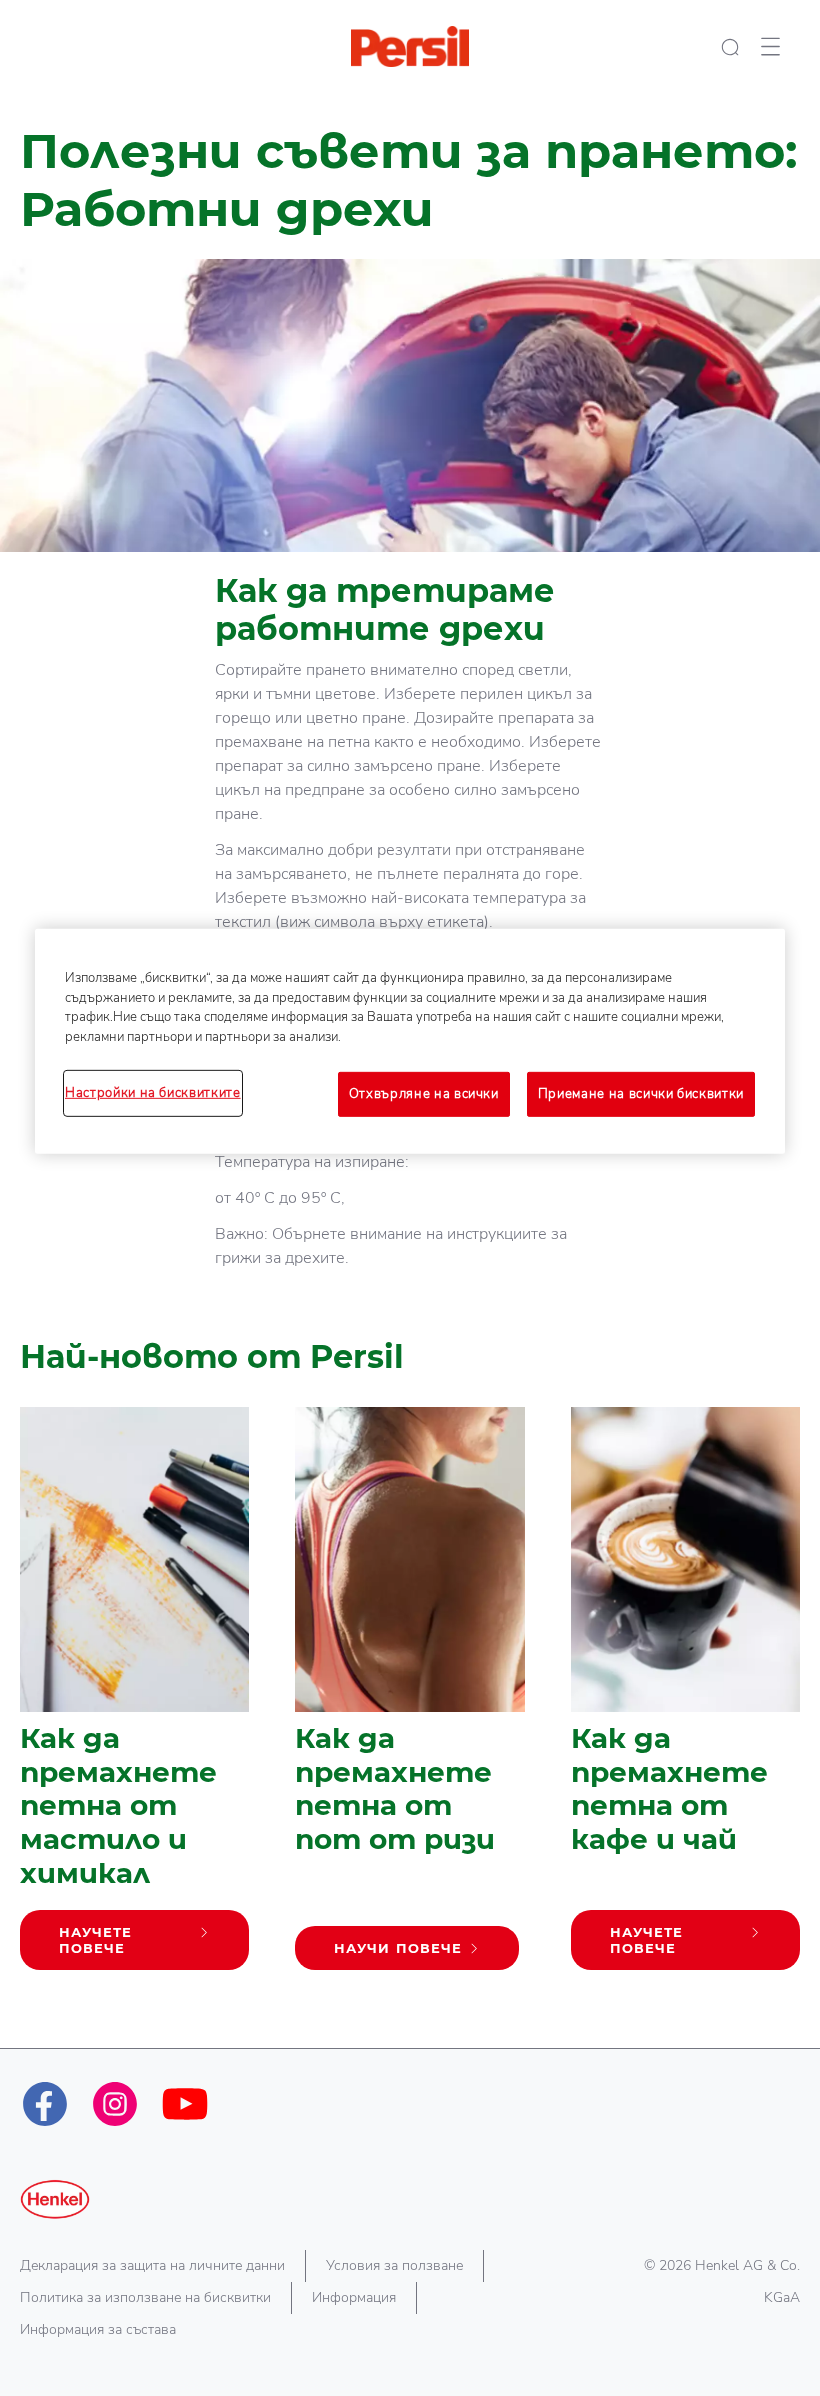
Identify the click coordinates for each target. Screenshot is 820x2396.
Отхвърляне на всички (424, 1094)
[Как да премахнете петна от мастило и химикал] (134, 1699)
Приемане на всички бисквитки (641, 1094)
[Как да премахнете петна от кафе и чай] (685, 1699)
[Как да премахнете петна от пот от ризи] (409, 1699)
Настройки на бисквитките (153, 1093)
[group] (410, 1728)
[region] (410, 1041)
